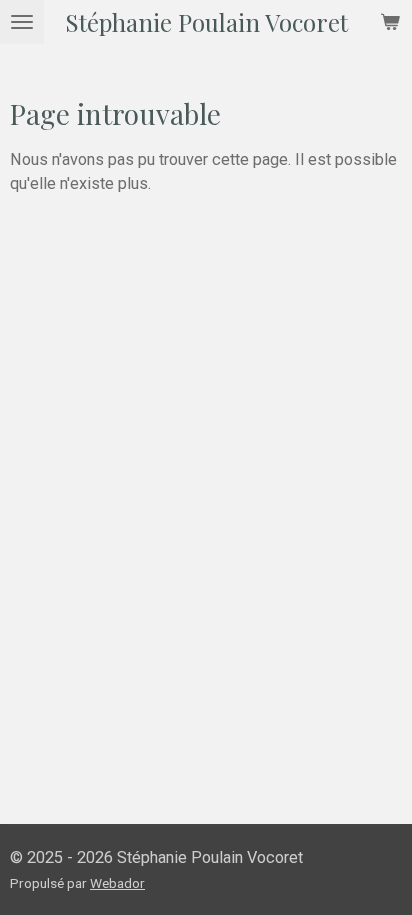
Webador (117, 883)
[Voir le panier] (390, 22)
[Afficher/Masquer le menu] (22, 22)
